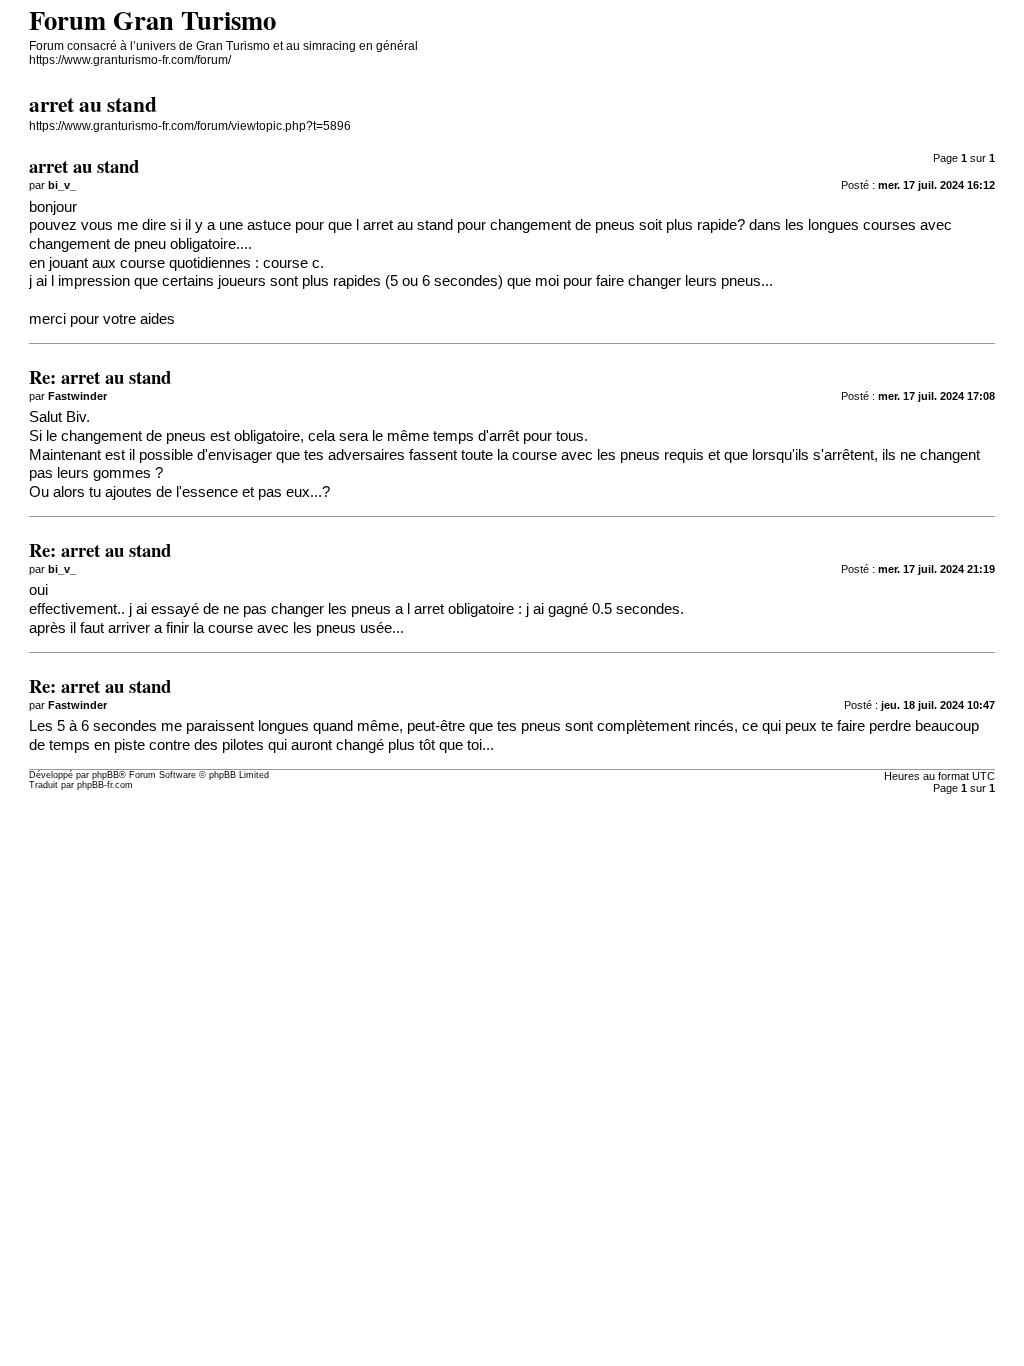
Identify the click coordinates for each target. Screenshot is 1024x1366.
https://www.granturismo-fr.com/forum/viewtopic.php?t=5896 (190, 126)
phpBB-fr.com (105, 785)
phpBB (105, 775)
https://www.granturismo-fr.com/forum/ (130, 60)
